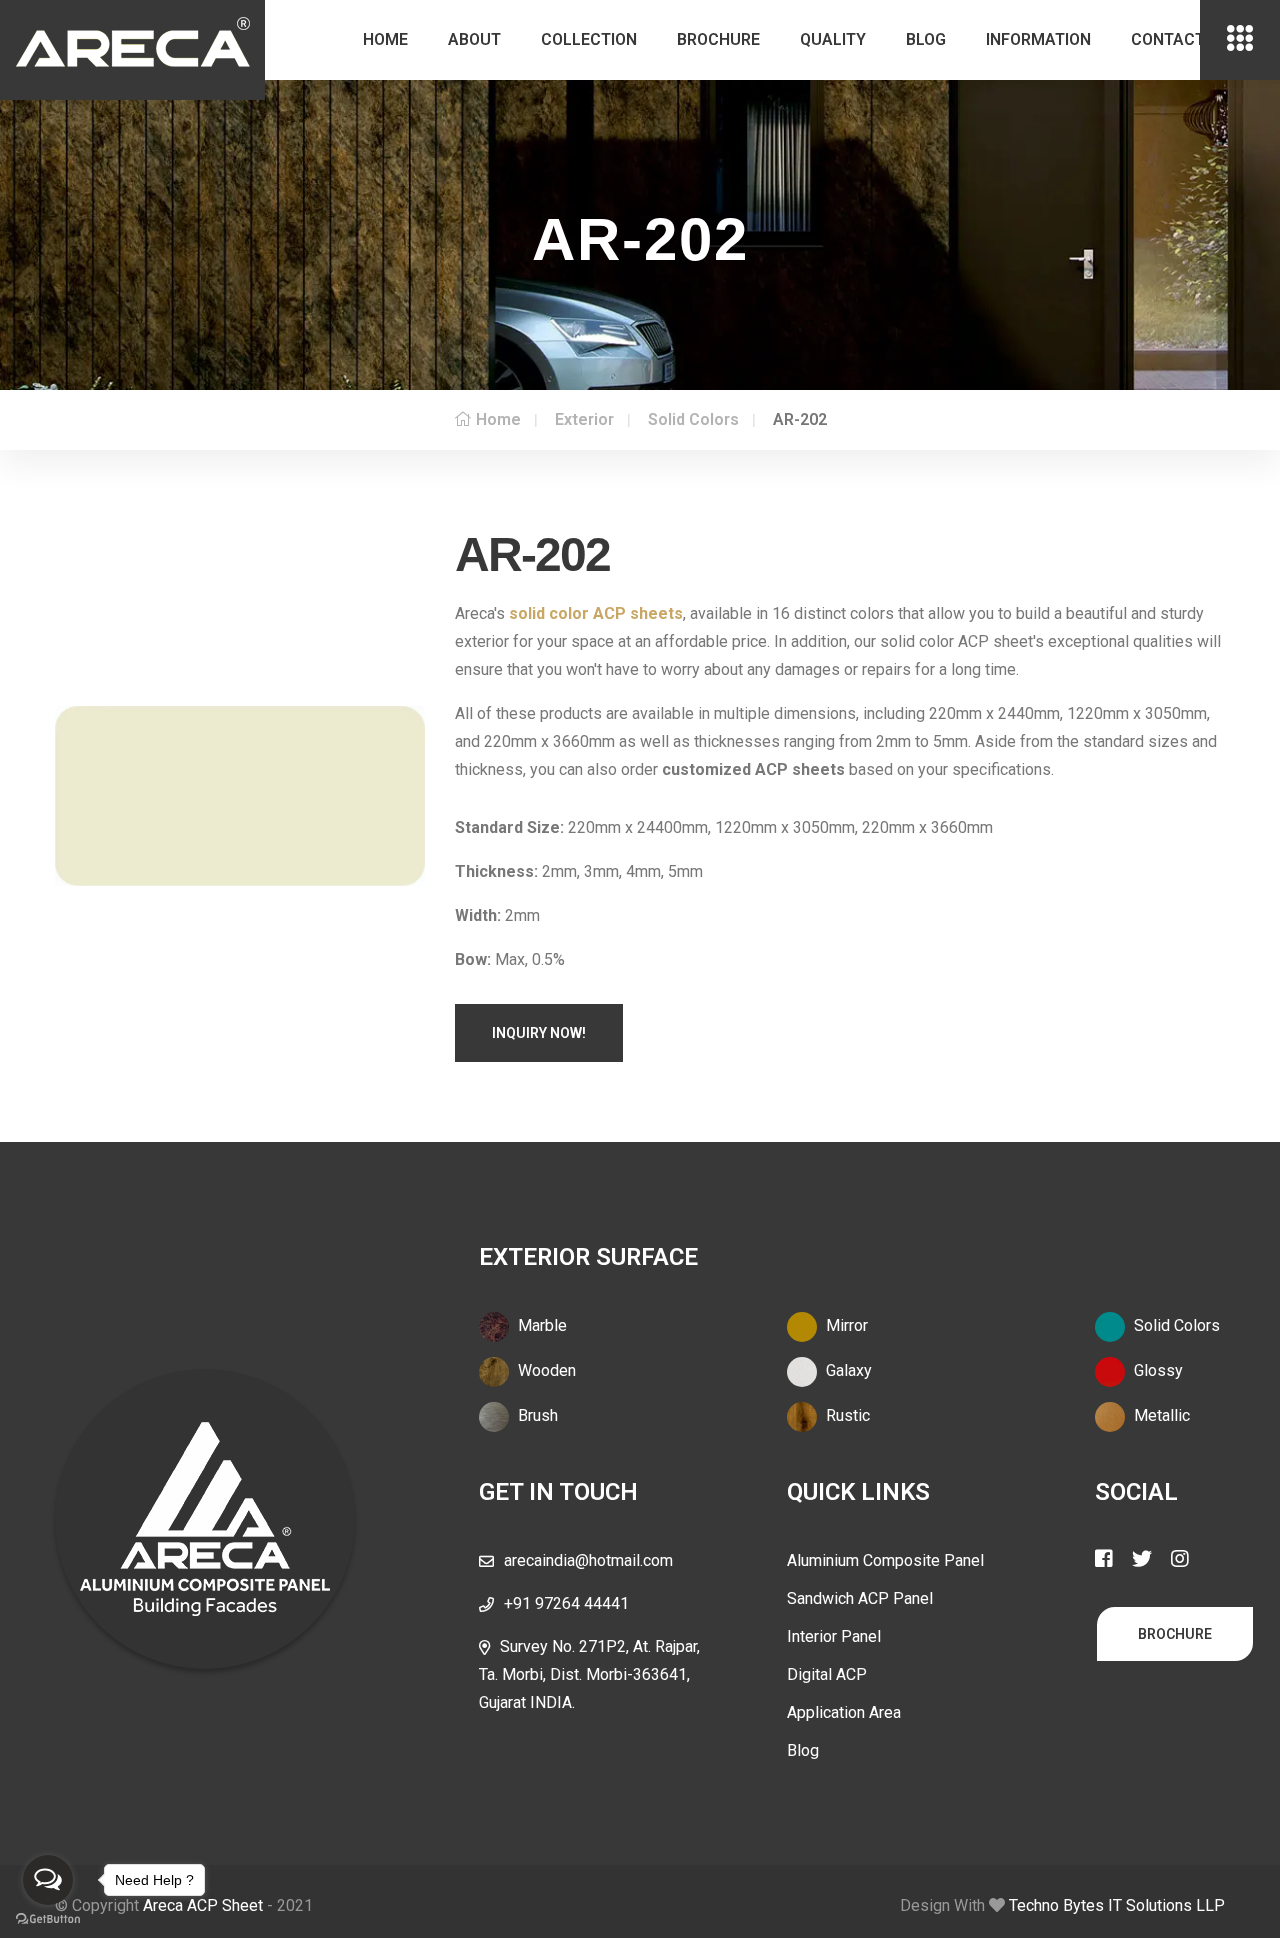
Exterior (584, 419)
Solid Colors (693, 419)
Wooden (545, 1370)
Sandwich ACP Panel (860, 1598)
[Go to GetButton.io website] (48, 1918)
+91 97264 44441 (566, 1603)
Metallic (1160, 1415)
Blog (926, 39)
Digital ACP (827, 1674)
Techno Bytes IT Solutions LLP (1117, 1905)
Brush (536, 1415)
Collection (589, 39)
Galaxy (847, 1370)
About (474, 39)
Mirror (845, 1325)
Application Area (844, 1712)
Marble (540, 1325)
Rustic (846, 1415)
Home (385, 39)
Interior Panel (834, 1636)
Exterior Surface (588, 1257)
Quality (833, 39)
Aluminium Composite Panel (885, 1560)
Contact (1168, 39)
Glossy (1156, 1370)
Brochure (718, 39)
